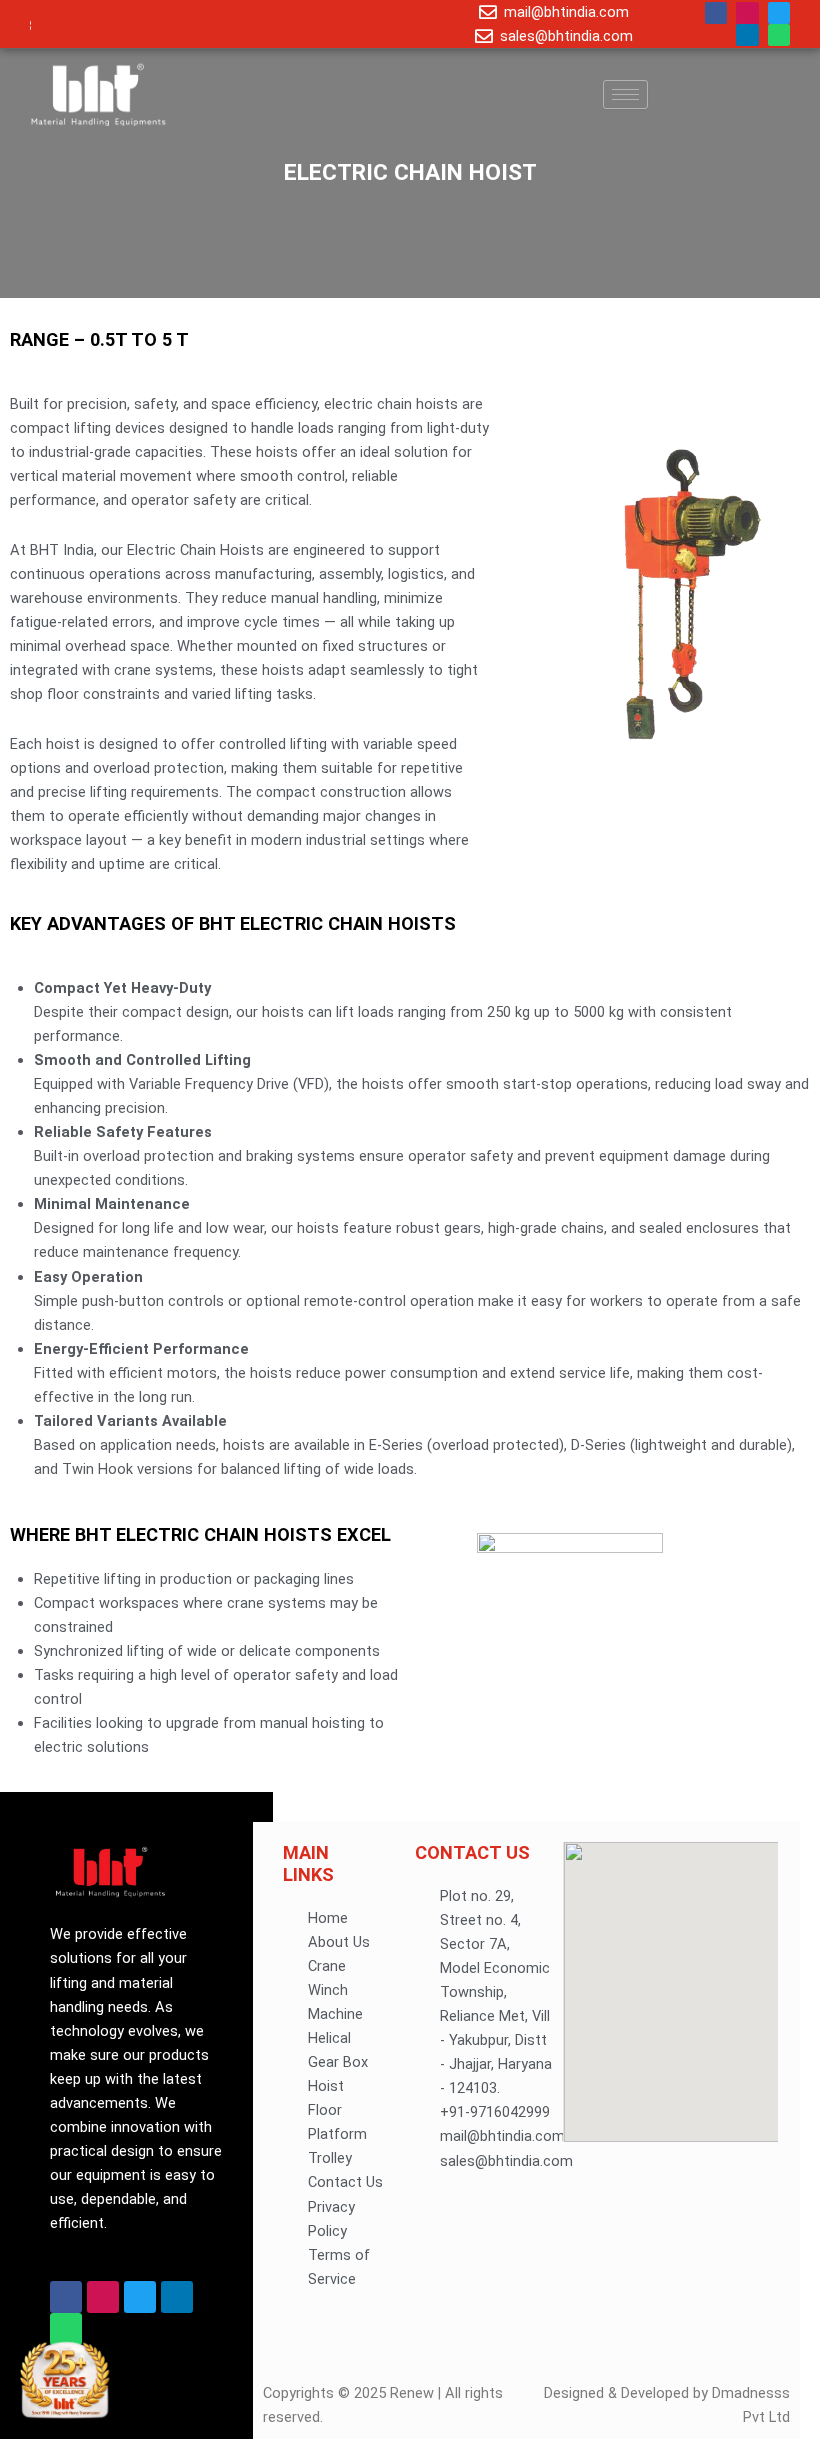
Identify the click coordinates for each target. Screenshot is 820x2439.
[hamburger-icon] (625, 94)
